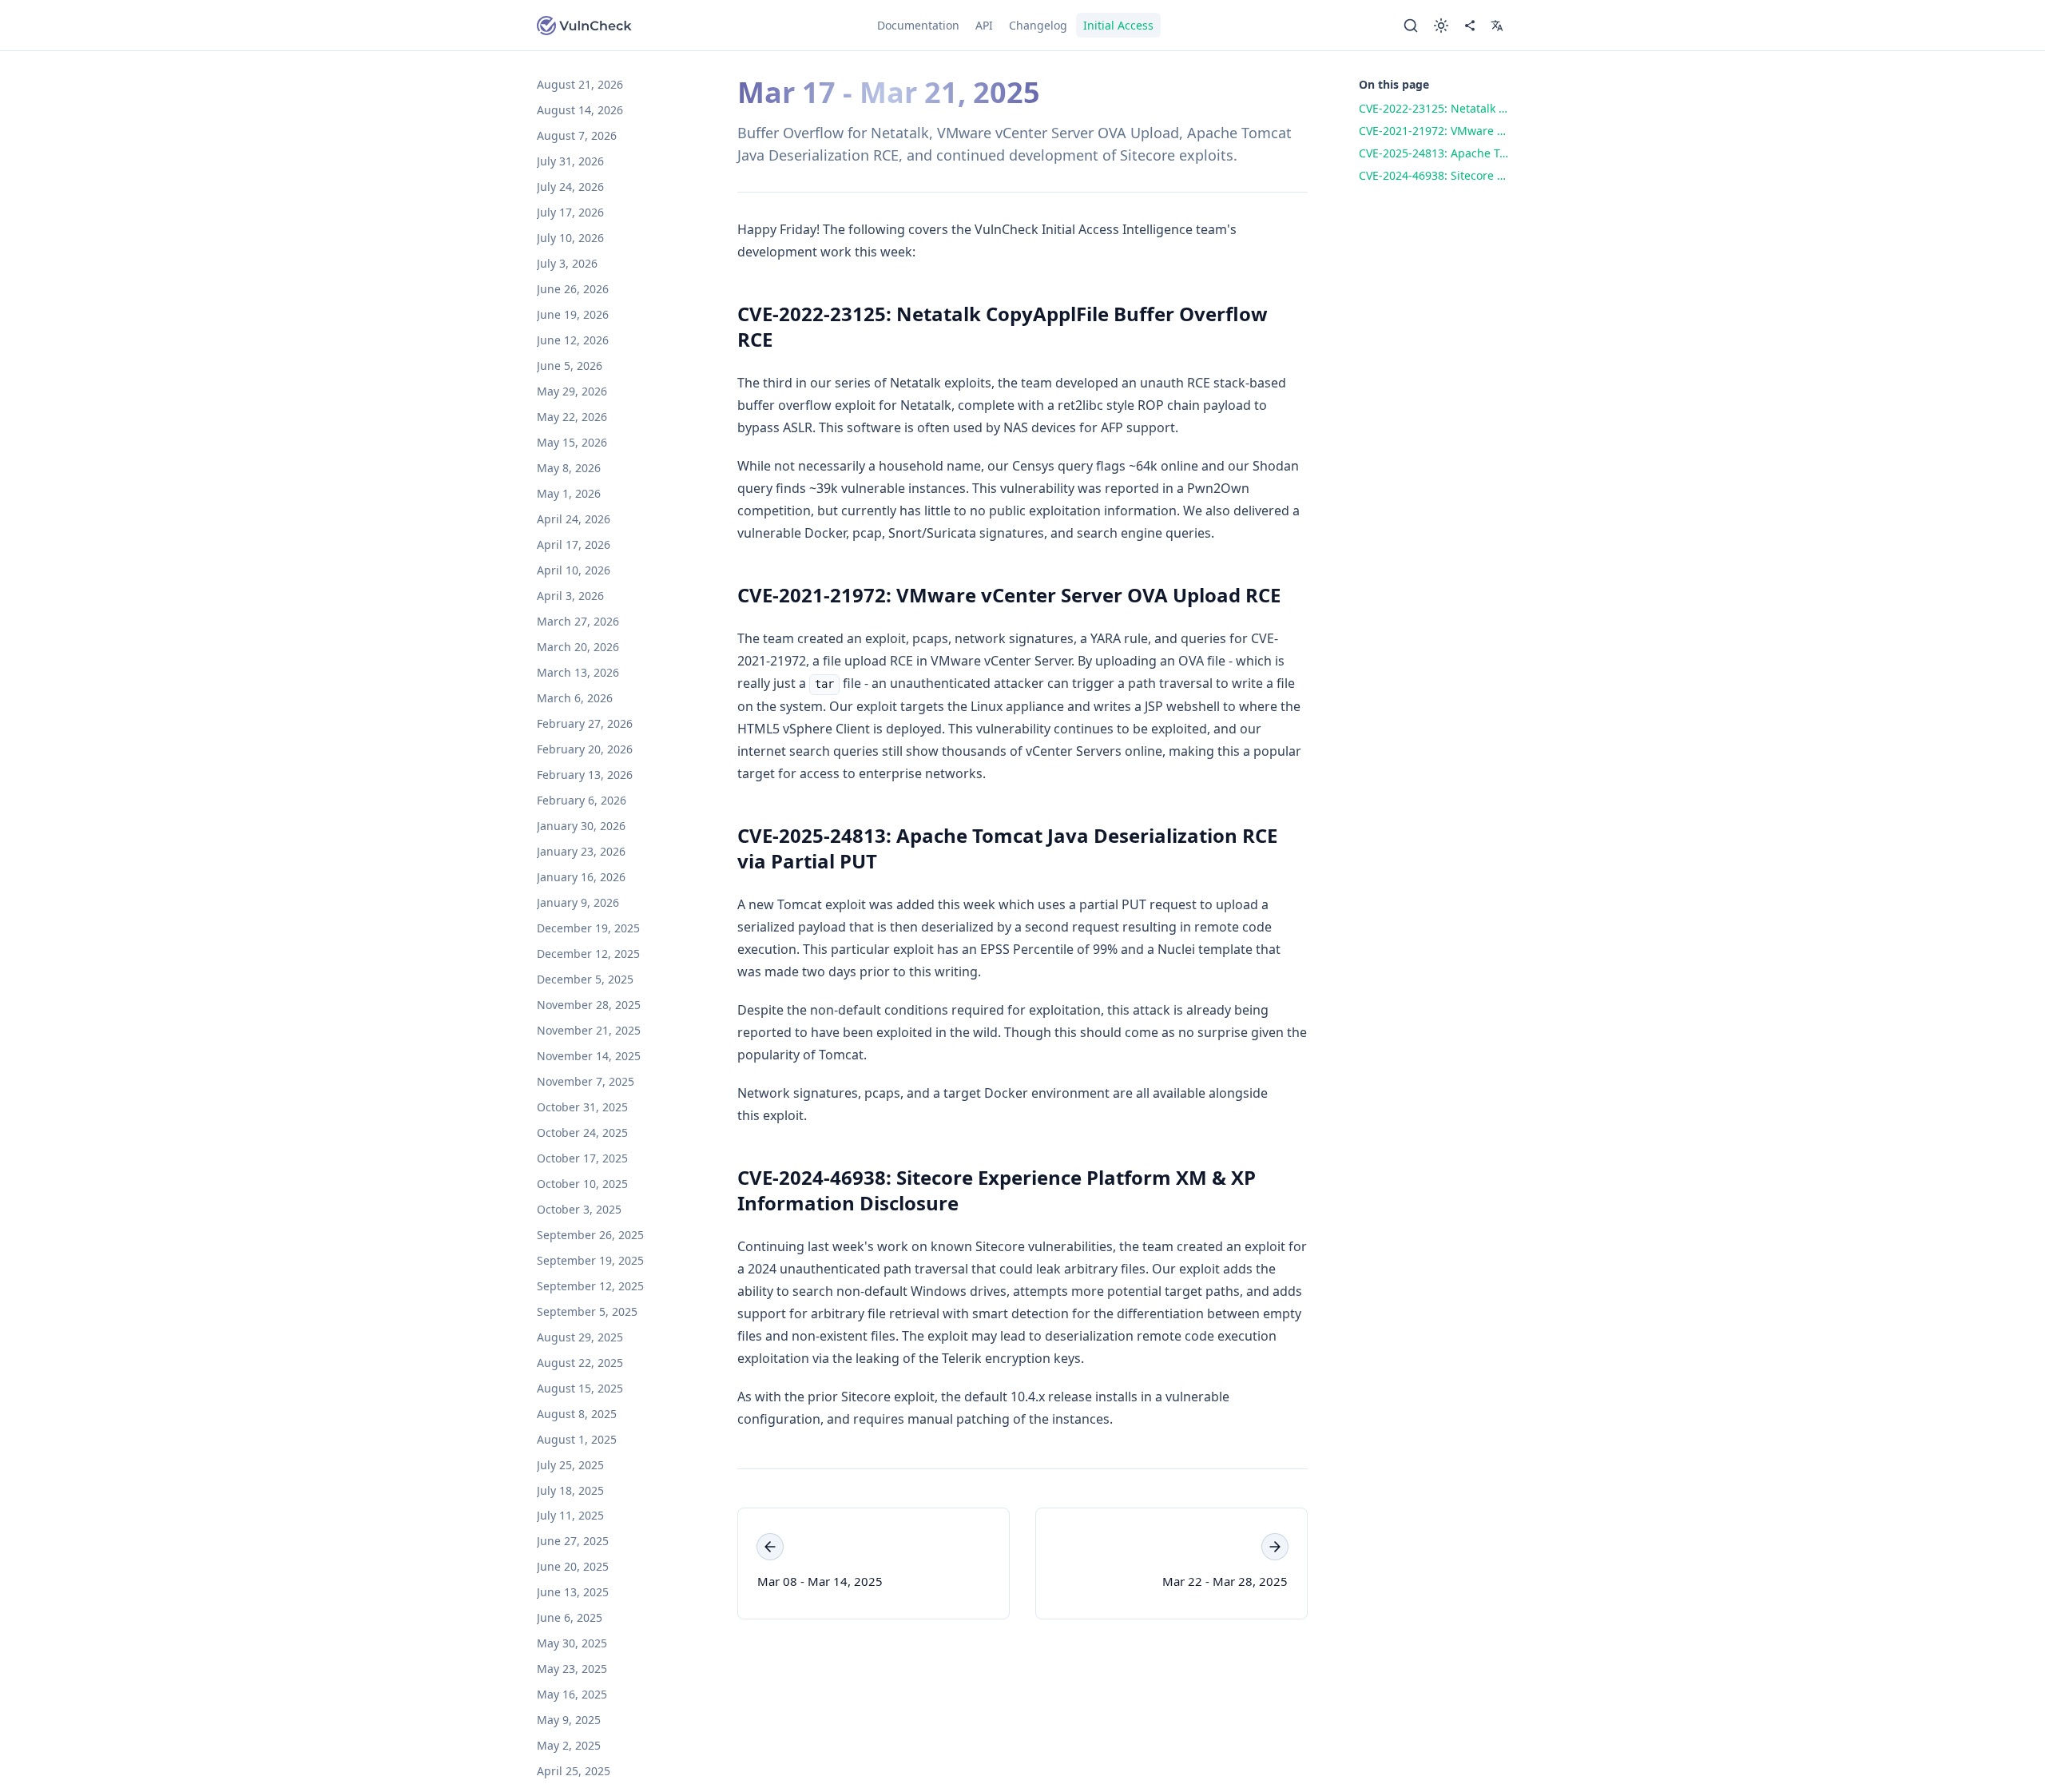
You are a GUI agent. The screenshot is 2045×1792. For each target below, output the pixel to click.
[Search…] (1411, 26)
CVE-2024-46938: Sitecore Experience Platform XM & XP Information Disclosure (997, 1190)
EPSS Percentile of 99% (1049, 949)
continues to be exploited (1130, 729)
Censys (1033, 466)
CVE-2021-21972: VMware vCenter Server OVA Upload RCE (1009, 595)
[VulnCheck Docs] (585, 26)
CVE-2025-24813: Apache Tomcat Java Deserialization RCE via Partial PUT (1007, 848)
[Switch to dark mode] (1441, 26)
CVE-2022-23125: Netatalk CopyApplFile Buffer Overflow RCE (1003, 326)
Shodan (1276, 466)
